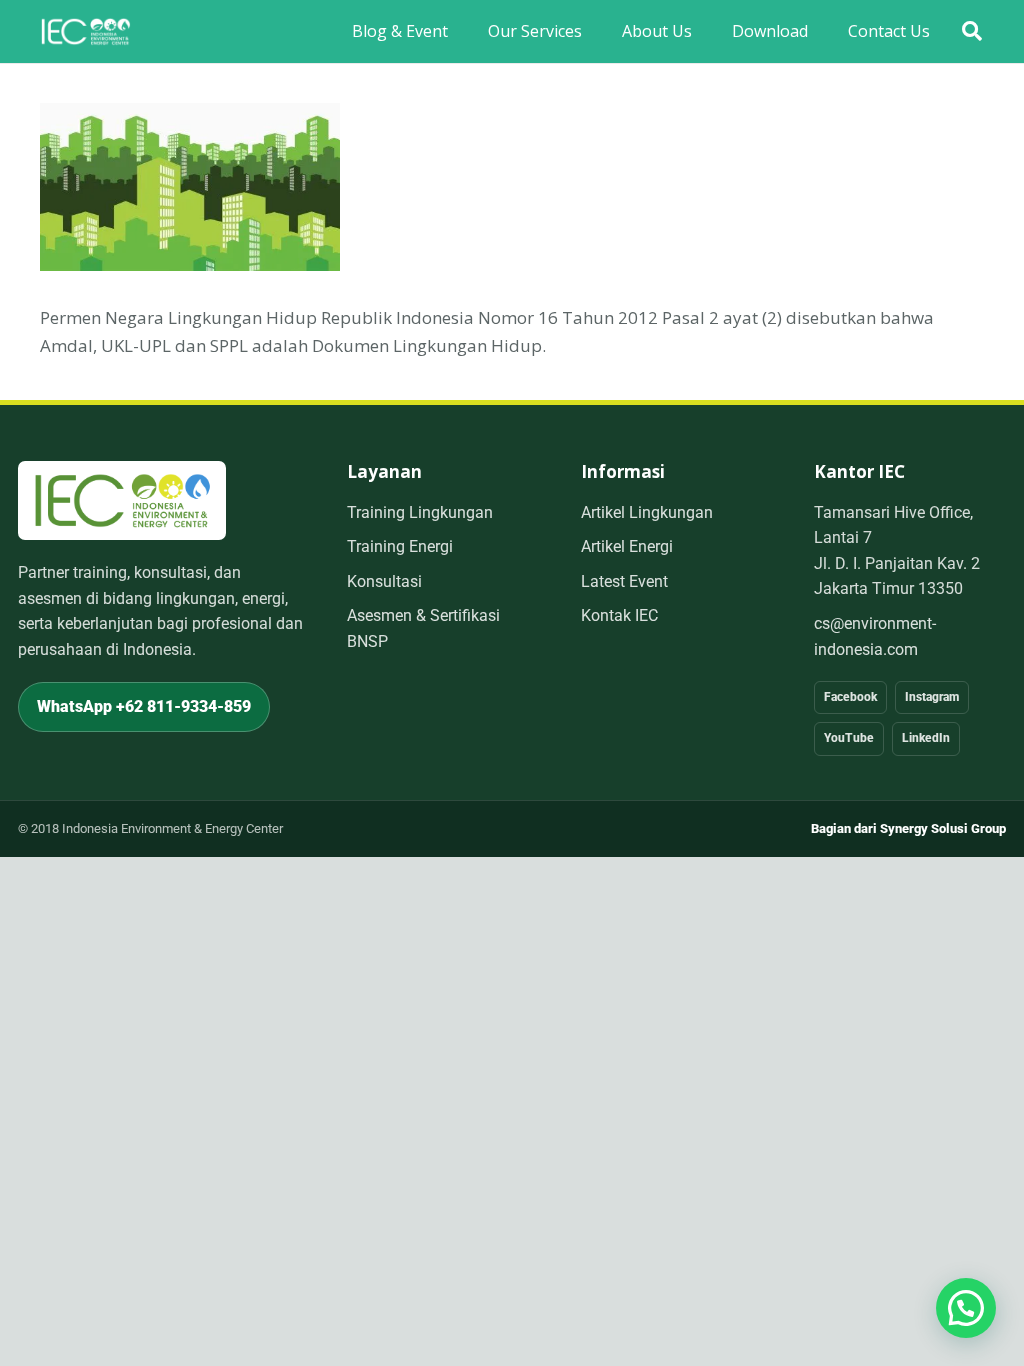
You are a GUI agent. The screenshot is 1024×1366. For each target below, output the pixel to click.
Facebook (850, 697)
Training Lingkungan (420, 512)
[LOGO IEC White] (85, 32)
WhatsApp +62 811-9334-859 (144, 706)
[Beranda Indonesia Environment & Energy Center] (122, 500)
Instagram (932, 697)
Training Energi (400, 546)
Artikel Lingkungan (647, 512)
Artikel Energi (627, 546)
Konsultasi (384, 581)
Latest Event (624, 581)
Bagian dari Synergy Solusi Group (908, 828)
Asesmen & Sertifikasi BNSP (423, 628)
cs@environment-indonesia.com (875, 636)
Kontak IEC (619, 615)
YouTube (849, 738)
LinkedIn (926, 738)
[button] (972, 31)
